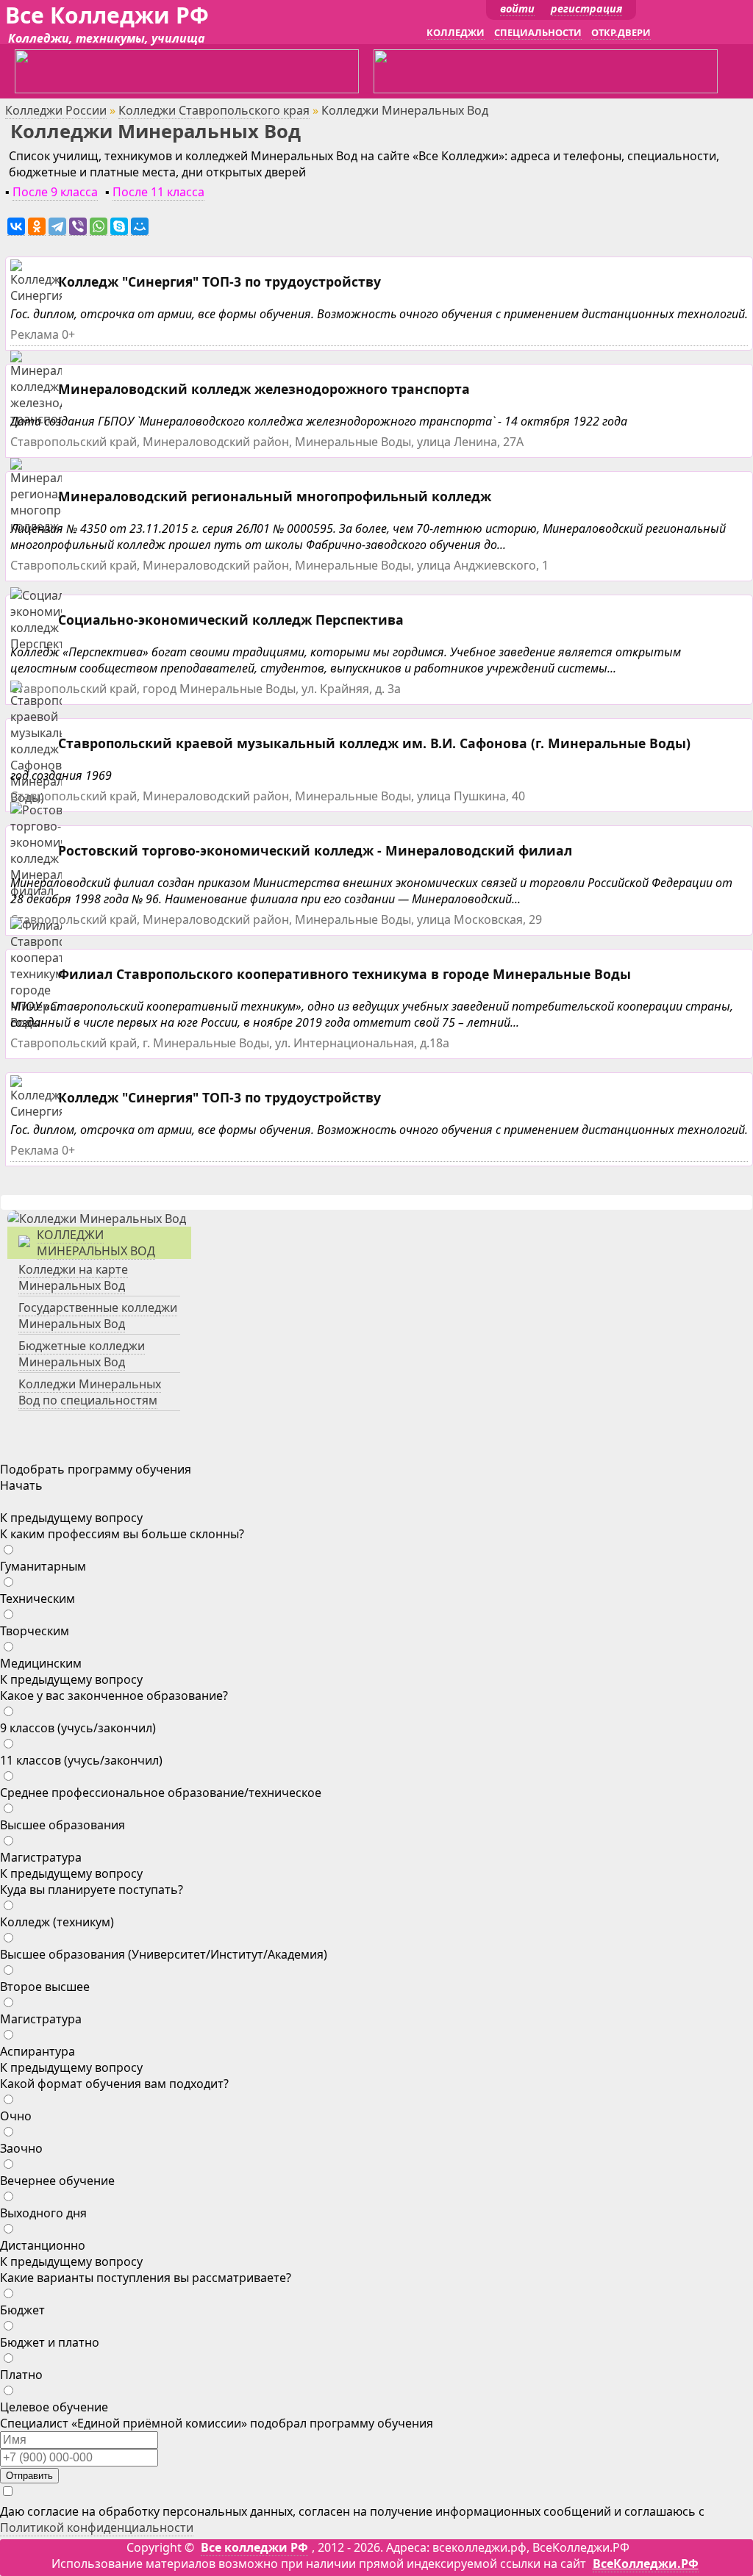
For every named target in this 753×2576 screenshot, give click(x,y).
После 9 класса (55, 192)
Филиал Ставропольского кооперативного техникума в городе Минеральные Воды (345, 974)
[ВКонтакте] (16, 227)
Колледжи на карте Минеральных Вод (73, 1277)
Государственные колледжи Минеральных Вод (98, 1316)
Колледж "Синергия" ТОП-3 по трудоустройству (220, 281)
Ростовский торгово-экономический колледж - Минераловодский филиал (315, 850)
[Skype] (119, 227)
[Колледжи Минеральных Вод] (97, 1219)
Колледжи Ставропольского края (214, 110)
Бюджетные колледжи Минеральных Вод (82, 1354)
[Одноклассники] (37, 227)
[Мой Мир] (140, 227)
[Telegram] (57, 227)
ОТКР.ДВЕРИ (621, 32)
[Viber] (78, 227)
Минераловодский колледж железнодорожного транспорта (264, 389)
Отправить (29, 2476)
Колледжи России (56, 110)
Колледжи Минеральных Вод (96, 1243)
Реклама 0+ (43, 334)
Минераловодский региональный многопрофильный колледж (275, 496)
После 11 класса (158, 192)
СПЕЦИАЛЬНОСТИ (538, 32)
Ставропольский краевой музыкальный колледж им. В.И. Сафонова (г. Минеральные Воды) (374, 743)
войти (517, 8)
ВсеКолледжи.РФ (646, 2564)
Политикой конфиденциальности (97, 2527)
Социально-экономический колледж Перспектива (231, 620)
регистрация (586, 8)
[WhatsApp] (99, 227)
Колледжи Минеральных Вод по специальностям (90, 1392)
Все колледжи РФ (254, 2547)
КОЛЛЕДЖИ (456, 32)
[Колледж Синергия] (38, 296)
